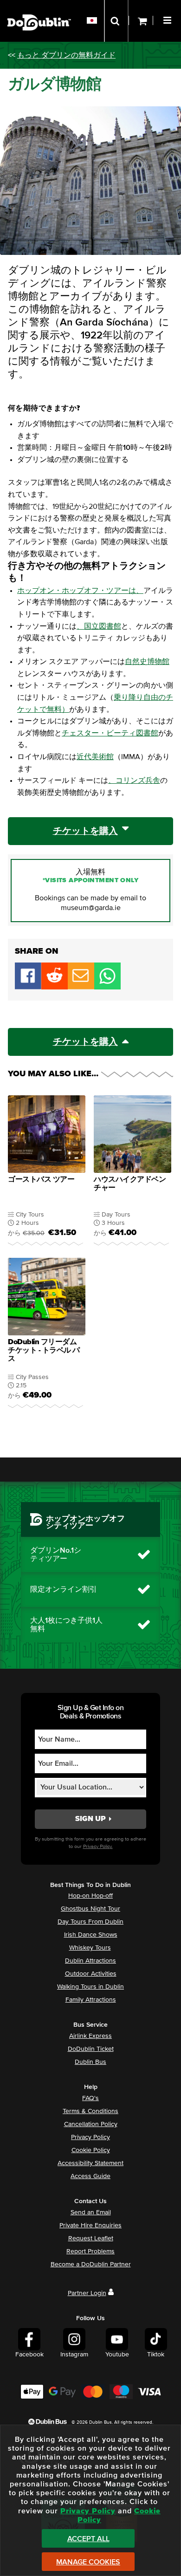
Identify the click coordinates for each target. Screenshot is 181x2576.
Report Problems (90, 2251)
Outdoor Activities (91, 1974)
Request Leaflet (91, 2238)
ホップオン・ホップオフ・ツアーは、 (80, 591)
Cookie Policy (91, 2150)
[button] (168, 19)
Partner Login (87, 2293)
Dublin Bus (90, 2062)
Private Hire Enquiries (90, 2225)
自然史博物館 (147, 662)
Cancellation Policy (91, 2124)
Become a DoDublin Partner (91, 2264)
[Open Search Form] (116, 21)
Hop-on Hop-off (90, 1896)
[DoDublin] (39, 8)
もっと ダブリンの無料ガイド (66, 55)
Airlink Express (90, 2036)
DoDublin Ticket (91, 2049)
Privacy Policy (90, 2137)
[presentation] (47, 1172)
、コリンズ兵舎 (134, 781)
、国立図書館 (99, 626)
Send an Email (91, 2212)
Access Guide (90, 2176)
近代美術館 (95, 757)
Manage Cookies (88, 2562)
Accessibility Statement (90, 2163)
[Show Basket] (141, 21)
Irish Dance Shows (91, 1935)
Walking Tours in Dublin (90, 1987)
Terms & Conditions (90, 2111)
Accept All (88, 2539)
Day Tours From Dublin (90, 1922)
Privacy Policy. (98, 1846)
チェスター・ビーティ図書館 (110, 733)
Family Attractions (91, 2000)
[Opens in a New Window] (55, 987)
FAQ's (90, 2098)
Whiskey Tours (90, 1948)
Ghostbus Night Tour (90, 1909)
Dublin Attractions (90, 1961)
